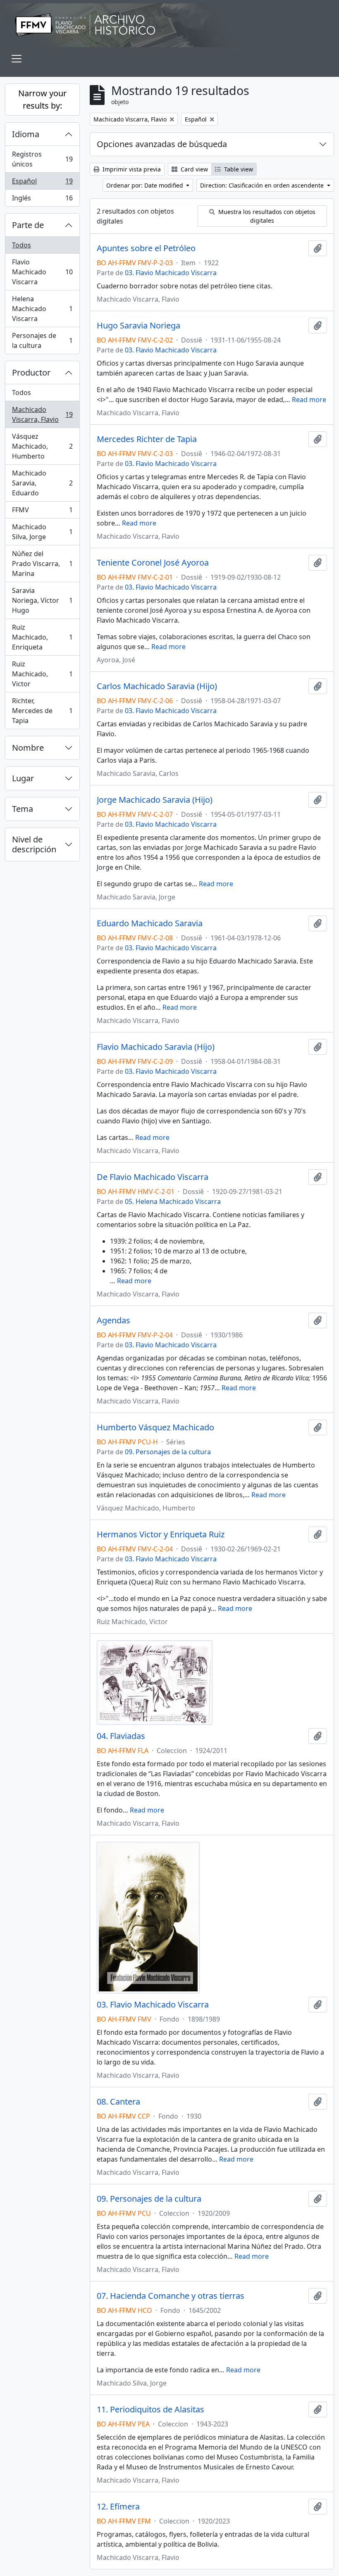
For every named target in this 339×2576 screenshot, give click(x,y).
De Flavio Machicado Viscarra (153, 1177)
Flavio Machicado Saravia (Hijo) (156, 1047)
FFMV (42, 512)
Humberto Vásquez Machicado (155, 1427)
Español (42, 183)
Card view (193, 169)
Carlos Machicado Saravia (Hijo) (157, 686)
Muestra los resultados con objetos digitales (266, 216)
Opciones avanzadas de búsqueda (162, 144)
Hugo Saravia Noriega (138, 326)
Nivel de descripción (34, 844)
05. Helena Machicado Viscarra (173, 1201)
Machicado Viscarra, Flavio (42, 414)
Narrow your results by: (42, 99)
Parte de (28, 225)
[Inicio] (169, 25)
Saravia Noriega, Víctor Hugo (42, 600)
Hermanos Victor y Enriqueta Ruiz (161, 1534)
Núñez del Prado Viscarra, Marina (42, 564)
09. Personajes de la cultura (168, 1452)
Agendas (113, 1320)
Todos (21, 245)
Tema (23, 809)
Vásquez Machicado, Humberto (42, 446)
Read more (309, 400)
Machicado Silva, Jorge (42, 532)
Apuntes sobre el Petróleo (146, 248)
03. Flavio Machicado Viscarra (171, 273)
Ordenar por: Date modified (146, 185)
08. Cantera (118, 2102)
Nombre (28, 748)
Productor (31, 372)
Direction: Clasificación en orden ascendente (263, 185)
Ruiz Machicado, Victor (42, 674)
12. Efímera (118, 2507)
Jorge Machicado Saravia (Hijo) (155, 800)
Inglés (42, 200)
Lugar (23, 778)
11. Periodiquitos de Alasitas (150, 2409)
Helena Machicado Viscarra (42, 309)
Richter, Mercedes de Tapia (42, 711)
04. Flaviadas (121, 1736)
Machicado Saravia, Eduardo (42, 483)
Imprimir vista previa (131, 169)
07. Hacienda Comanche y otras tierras (171, 2296)
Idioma (26, 134)
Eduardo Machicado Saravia (150, 923)
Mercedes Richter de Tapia (147, 439)
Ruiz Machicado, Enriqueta (42, 637)
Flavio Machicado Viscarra (42, 272)
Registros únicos (42, 159)
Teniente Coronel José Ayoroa (153, 563)
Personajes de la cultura (42, 340)
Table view (238, 169)
